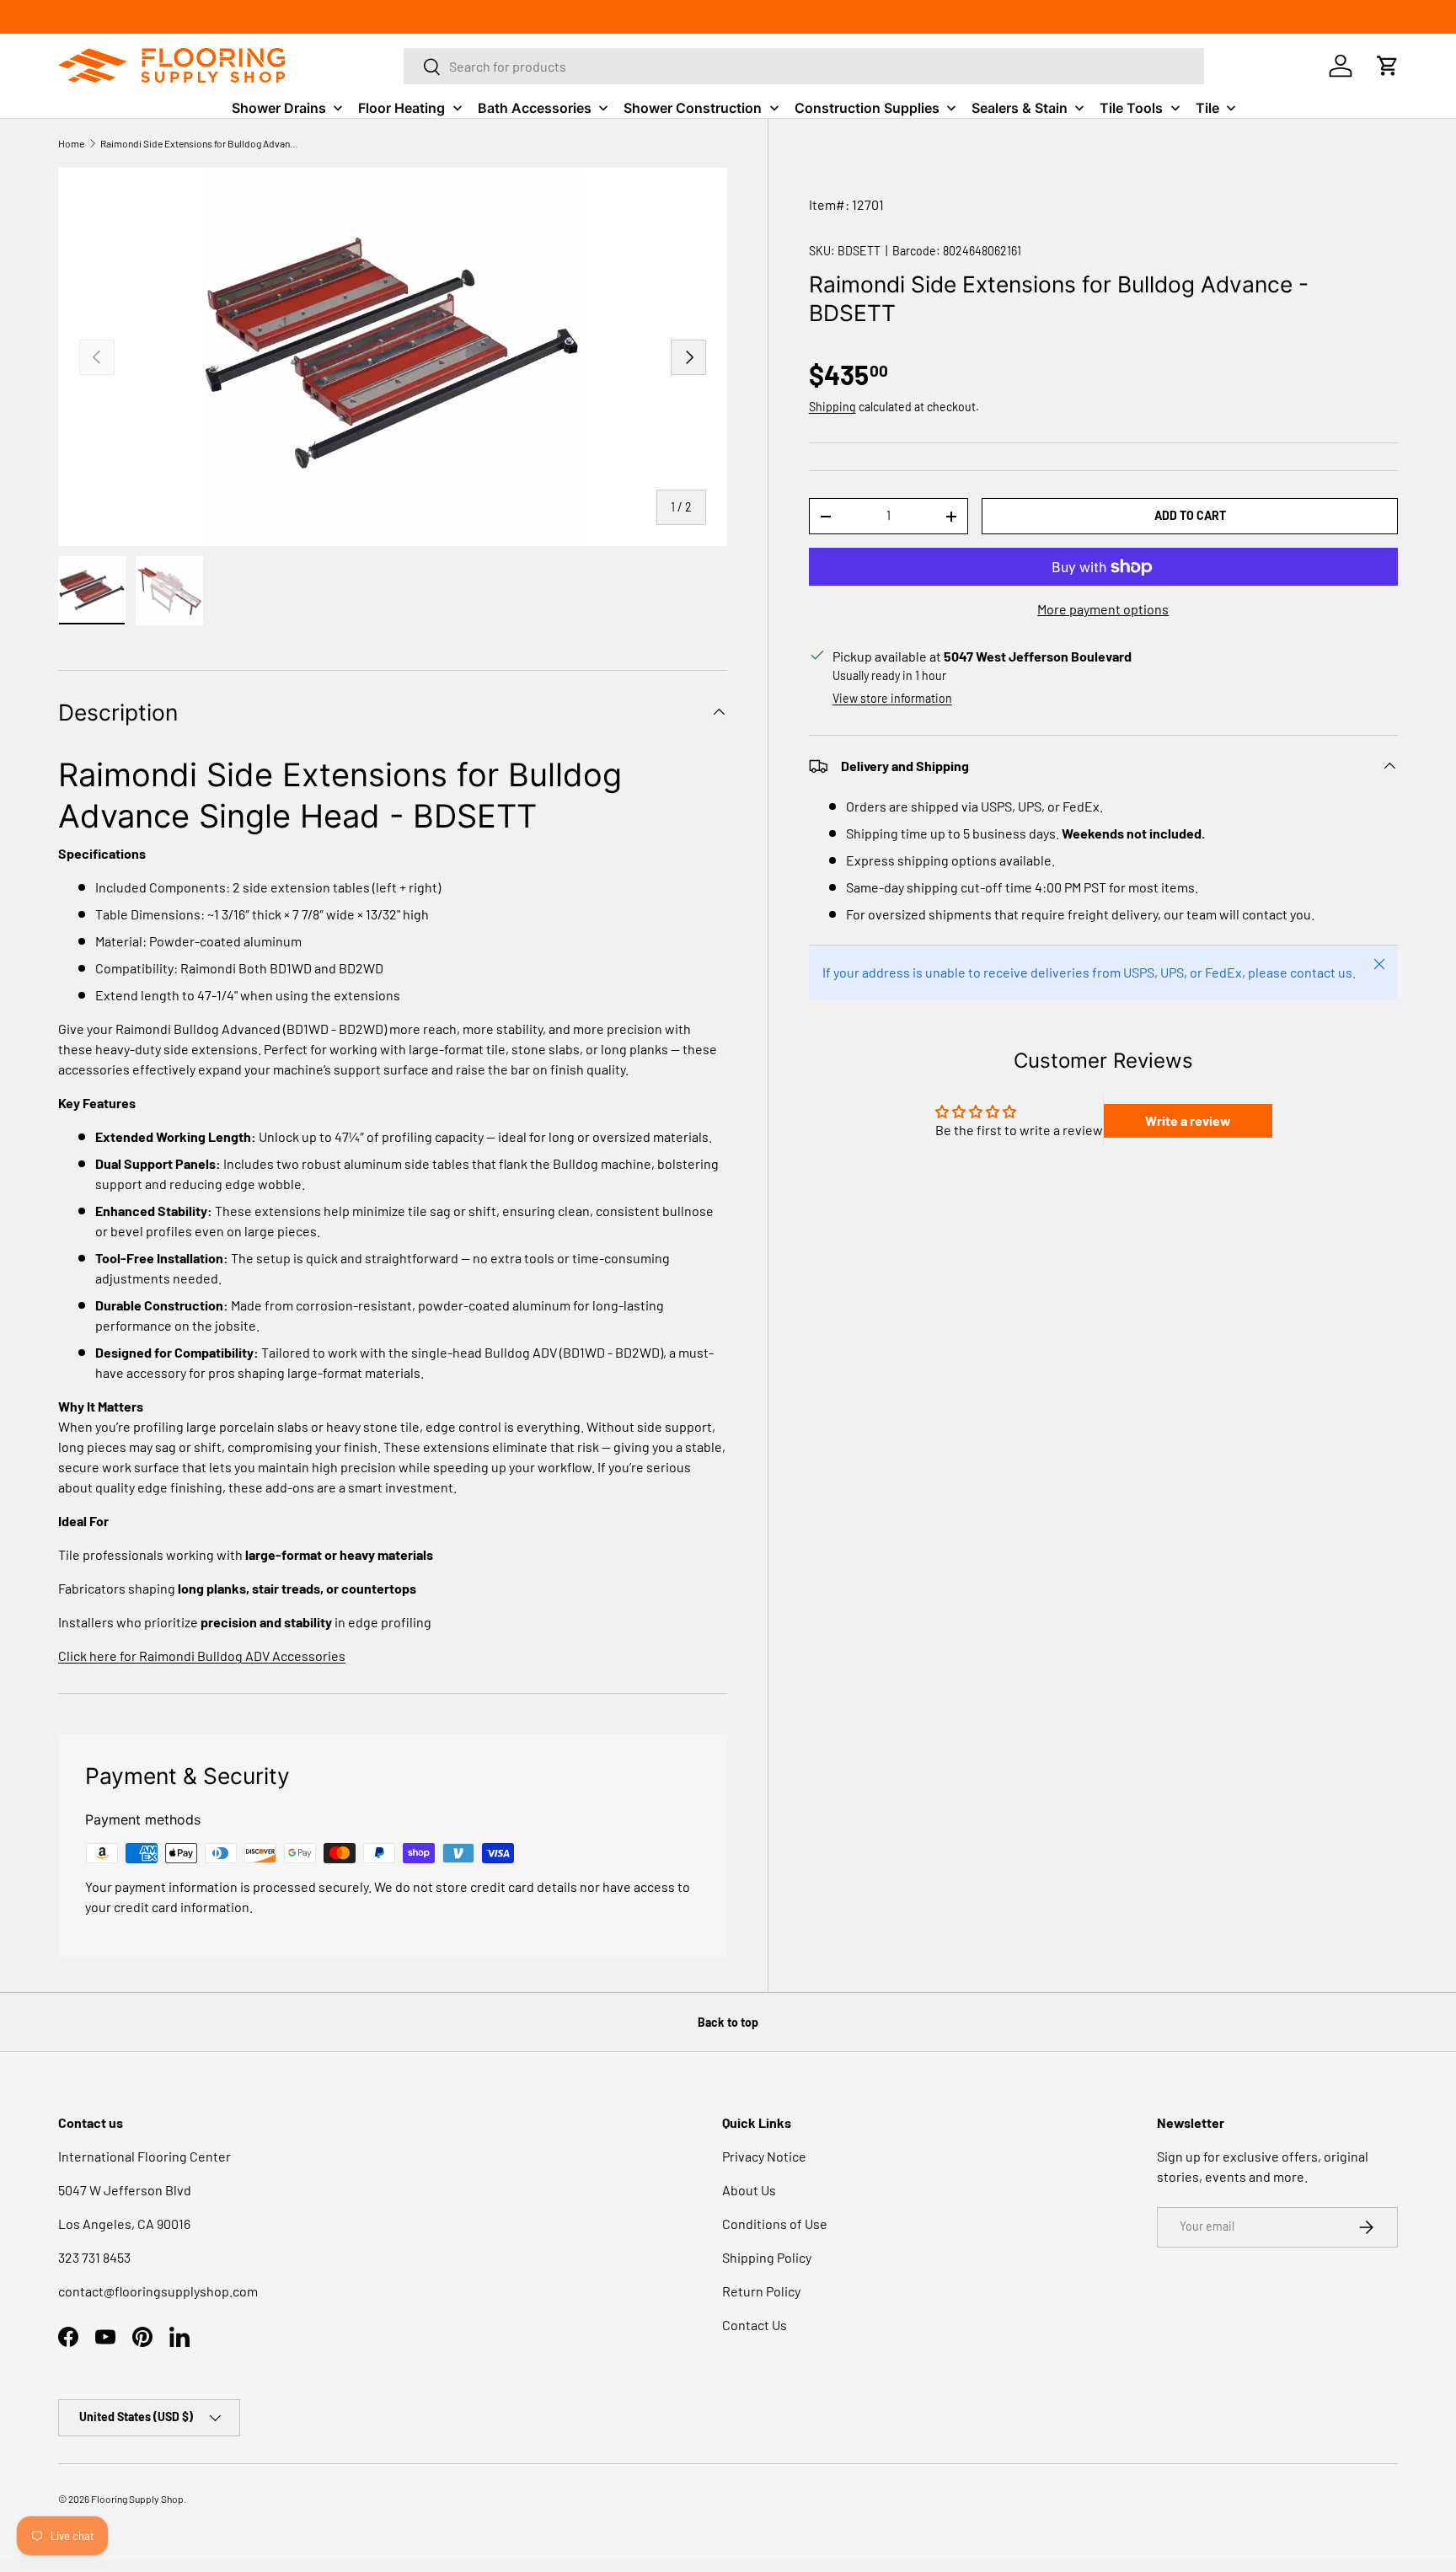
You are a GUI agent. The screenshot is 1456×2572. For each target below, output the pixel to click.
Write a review (1188, 1120)
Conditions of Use (775, 2224)
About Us (749, 2190)
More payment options (1103, 609)
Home (71, 143)
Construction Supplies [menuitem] (867, 108)
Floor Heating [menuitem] (401, 108)
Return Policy (761, 2291)
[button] (1388, 66)
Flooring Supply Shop (137, 2499)
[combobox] (804, 66)
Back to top (728, 2022)
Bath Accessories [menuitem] (535, 108)
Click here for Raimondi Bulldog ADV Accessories (202, 1656)
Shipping (832, 407)
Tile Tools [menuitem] (1131, 108)
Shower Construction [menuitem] (693, 108)
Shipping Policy (767, 2257)
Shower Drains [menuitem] (279, 108)
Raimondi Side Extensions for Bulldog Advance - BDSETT (201, 143)
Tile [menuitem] (1207, 108)
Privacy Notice (764, 2156)
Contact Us (755, 2325)
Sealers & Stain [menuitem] (1020, 108)
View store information (892, 698)
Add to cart (1190, 515)
